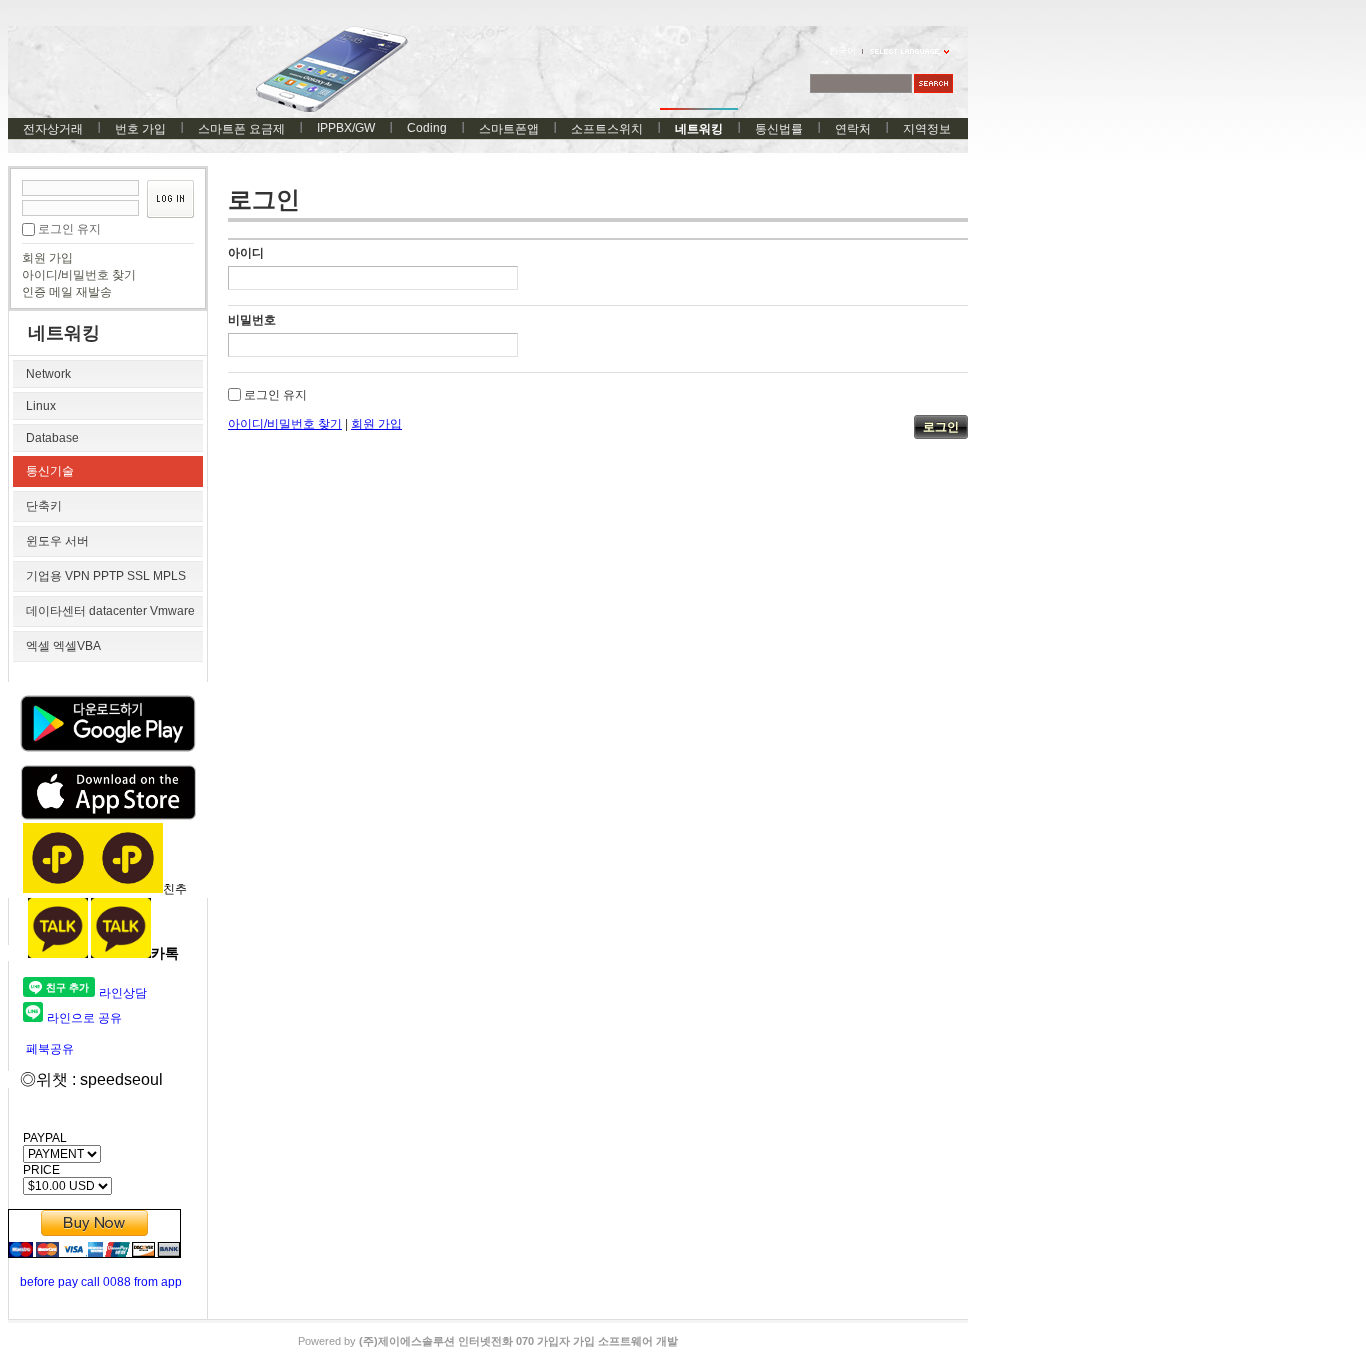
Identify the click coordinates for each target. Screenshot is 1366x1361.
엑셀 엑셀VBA (63, 646)
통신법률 (779, 129)
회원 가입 (47, 258)
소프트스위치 (607, 129)
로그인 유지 (69, 229)
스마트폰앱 (509, 129)
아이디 (246, 253)
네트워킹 (699, 129)
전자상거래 (53, 129)
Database (52, 438)
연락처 (853, 129)
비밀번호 (252, 320)
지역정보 (927, 129)
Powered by (488, 1341)
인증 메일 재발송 (67, 292)
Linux (41, 406)
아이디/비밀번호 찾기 (79, 275)
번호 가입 (140, 129)
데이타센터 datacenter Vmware (110, 611)
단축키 (44, 506)
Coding (427, 128)
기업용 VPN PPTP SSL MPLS (106, 576)
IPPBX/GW (346, 128)
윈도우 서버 (57, 541)
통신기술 (50, 471)
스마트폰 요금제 (241, 129)
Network (48, 374)
